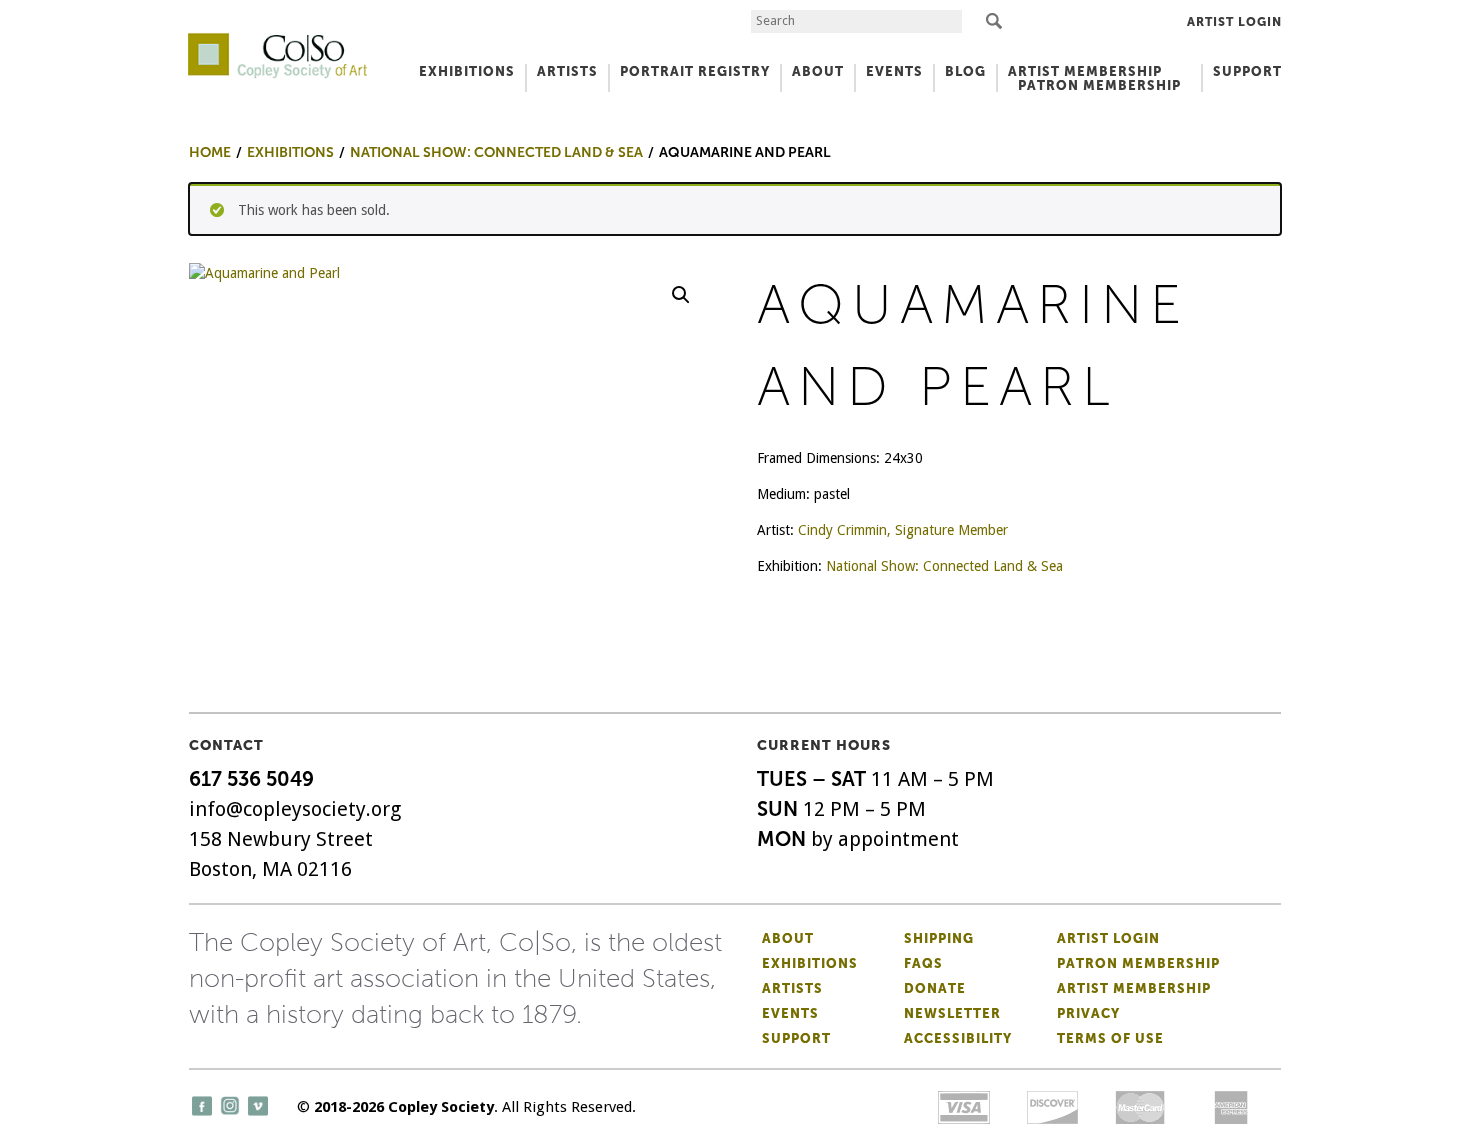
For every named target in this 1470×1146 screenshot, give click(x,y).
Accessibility (958, 1038)
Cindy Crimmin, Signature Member (903, 530)
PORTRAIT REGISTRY (695, 71)
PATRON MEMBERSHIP (1099, 85)
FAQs (923, 963)
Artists (792, 988)
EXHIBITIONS (467, 71)
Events (790, 1013)
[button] (681, 295)
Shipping (939, 938)
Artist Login (1234, 22)
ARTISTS (567, 71)
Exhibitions (810, 963)
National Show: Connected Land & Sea (944, 566)
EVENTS (894, 71)
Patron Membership (1138, 963)
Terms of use (1110, 1038)
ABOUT (818, 71)
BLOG (965, 71)
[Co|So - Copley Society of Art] (277, 40)
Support (1247, 71)
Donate (935, 988)
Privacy (1088, 1013)
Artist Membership (1134, 988)
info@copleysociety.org (295, 809)
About (788, 938)
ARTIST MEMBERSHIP (1085, 71)
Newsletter (952, 1013)
